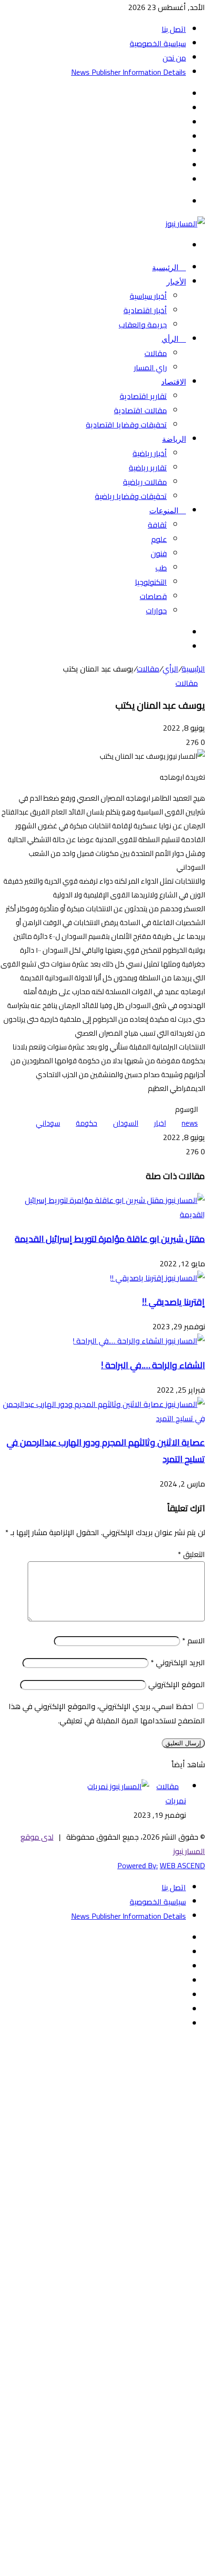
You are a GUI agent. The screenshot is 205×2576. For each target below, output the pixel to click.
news (190, 1123)
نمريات (176, 1801)
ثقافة (157, 525)
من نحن (174, 58)
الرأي (171, 339)
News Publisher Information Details (128, 72)
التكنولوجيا (151, 582)
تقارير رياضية (148, 468)
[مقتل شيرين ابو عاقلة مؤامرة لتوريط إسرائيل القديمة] (102, 1214)
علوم (159, 539)
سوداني (48, 1123)
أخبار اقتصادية (145, 310)
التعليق (191, 1554)
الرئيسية (166, 268)
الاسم (194, 1640)
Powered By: (138, 1865)
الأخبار (176, 282)
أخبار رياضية (150, 453)
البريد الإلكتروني (178, 1662)
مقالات (156, 353)
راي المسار (150, 367)
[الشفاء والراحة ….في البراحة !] (139, 1341)
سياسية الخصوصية (158, 43)
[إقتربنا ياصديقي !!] (157, 1278)
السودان (126, 1123)
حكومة (87, 1123)
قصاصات (153, 596)
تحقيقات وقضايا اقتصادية (126, 425)
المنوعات (165, 511)
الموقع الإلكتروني (177, 1684)
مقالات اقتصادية (140, 410)
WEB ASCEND (182, 1865)
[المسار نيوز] (185, 224)
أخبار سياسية (148, 296)
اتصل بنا (174, 29)
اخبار (160, 1123)
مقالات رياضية (145, 482)
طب (161, 568)
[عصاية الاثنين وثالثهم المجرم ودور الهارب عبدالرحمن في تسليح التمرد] (102, 1418)
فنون (159, 553)
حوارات (156, 611)
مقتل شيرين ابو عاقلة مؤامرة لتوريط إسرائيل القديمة (110, 1239)
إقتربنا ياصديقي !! (174, 1302)
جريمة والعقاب (143, 325)
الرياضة (174, 439)
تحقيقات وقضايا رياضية (131, 496)
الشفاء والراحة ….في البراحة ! (153, 1365)
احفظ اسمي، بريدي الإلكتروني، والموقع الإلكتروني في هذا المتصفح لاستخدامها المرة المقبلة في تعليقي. (107, 1713)
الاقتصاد (174, 382)
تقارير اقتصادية (143, 396)
